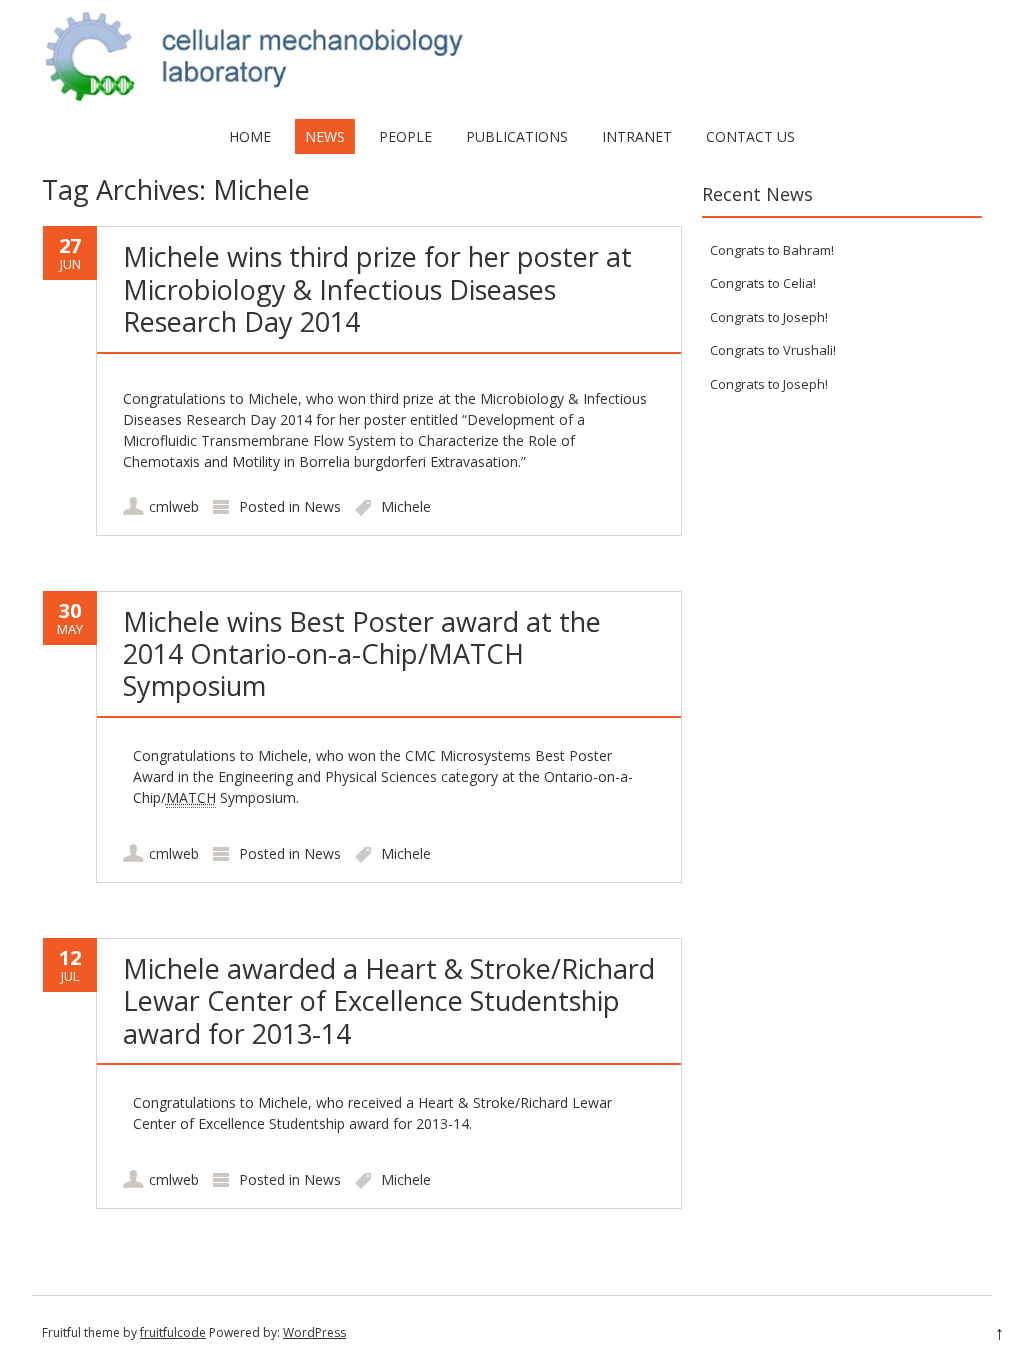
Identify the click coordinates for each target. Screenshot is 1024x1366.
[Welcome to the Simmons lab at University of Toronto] (512, 98)
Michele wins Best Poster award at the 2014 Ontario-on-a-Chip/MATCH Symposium (362, 654)
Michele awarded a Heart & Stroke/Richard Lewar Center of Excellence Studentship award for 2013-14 (389, 1001)
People (405, 136)
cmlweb (174, 506)
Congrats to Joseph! (769, 317)
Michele (406, 506)
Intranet (637, 136)
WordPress (314, 1332)
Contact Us (750, 136)
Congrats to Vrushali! (773, 350)
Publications (517, 136)
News (325, 136)
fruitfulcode (173, 1332)
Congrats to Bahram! (772, 250)
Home (250, 136)
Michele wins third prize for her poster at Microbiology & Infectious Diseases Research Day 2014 (377, 289)
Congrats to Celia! (763, 283)
